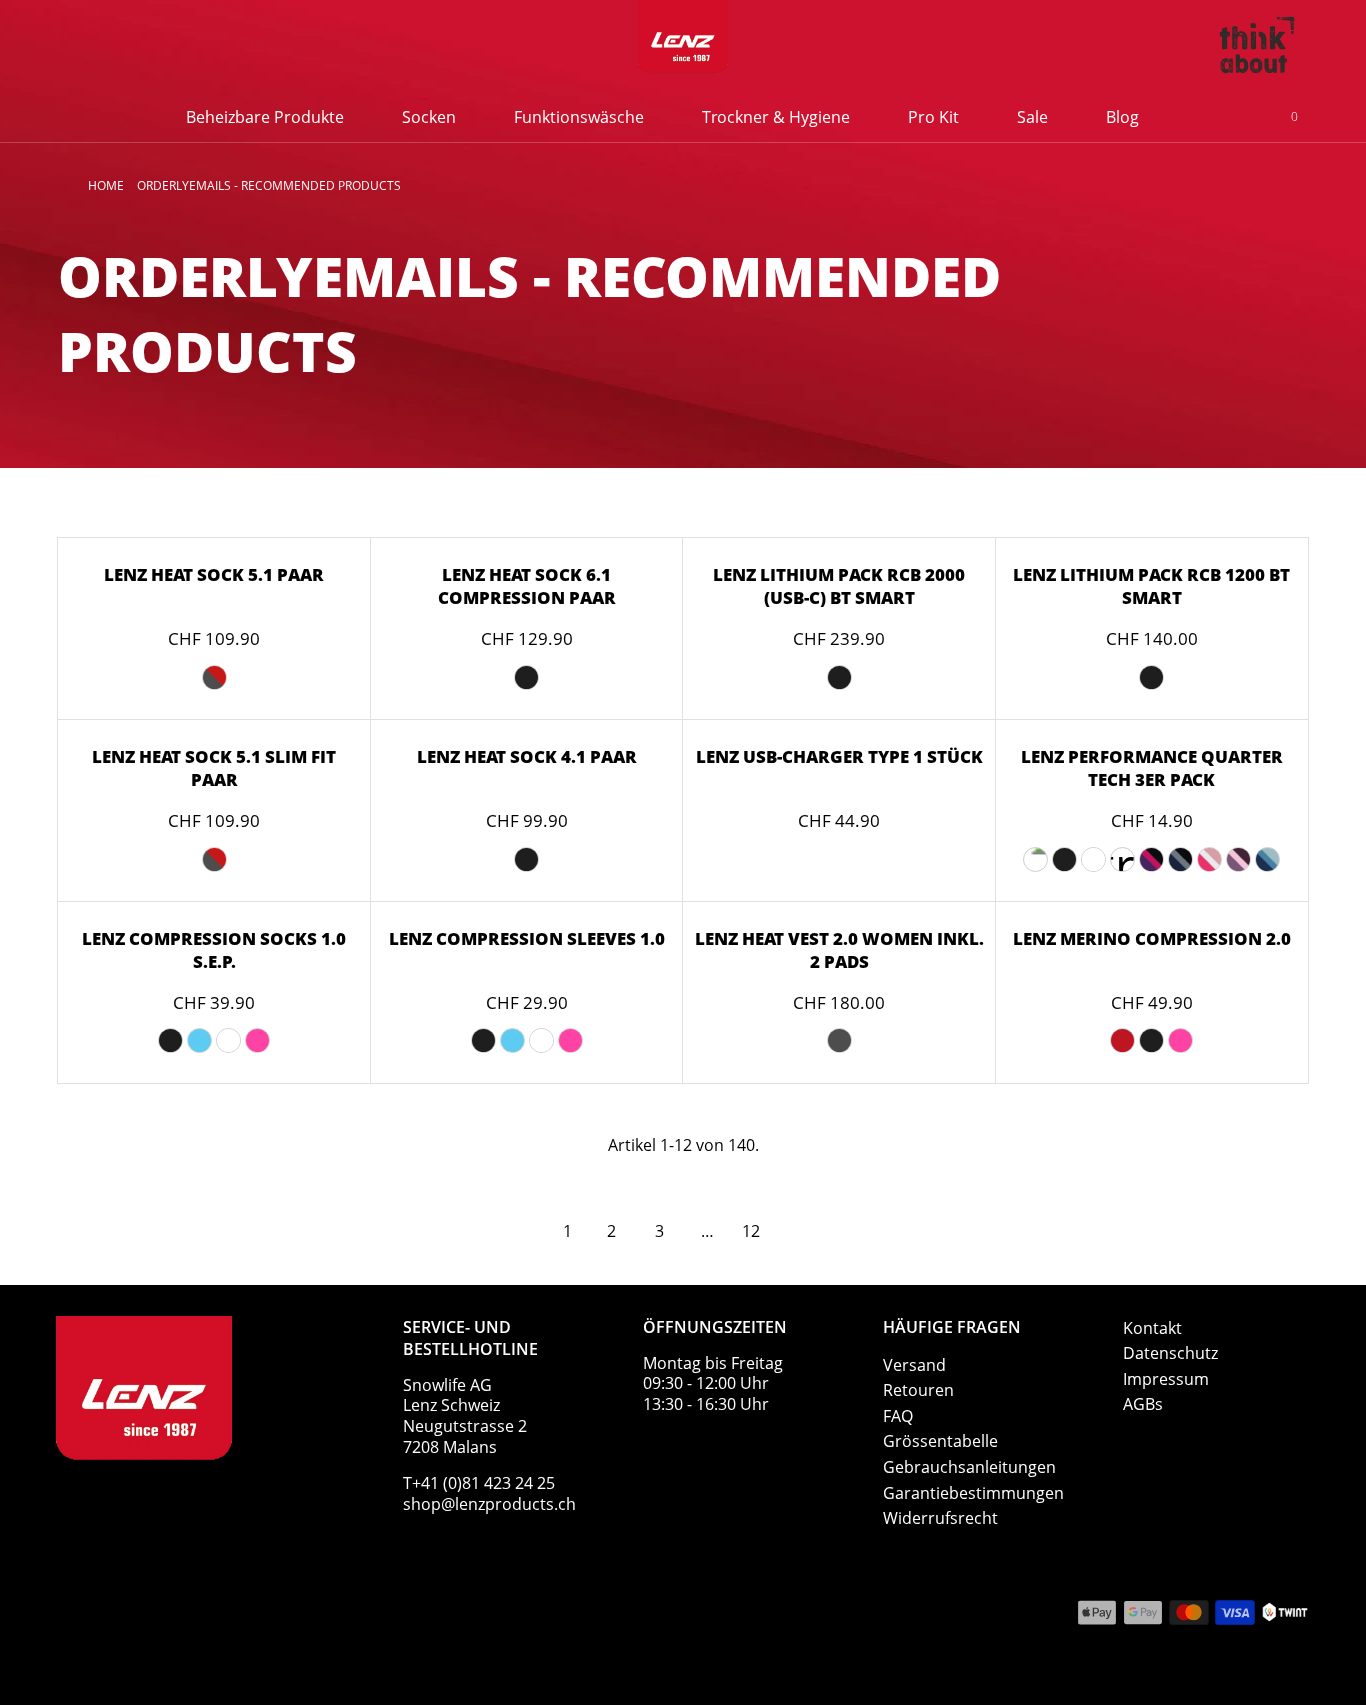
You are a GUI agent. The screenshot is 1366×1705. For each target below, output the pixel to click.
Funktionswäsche (579, 117)
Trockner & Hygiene (776, 117)
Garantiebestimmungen (973, 1493)
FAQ (898, 1416)
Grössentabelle (940, 1441)
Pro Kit (933, 117)
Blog (1122, 117)
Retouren (918, 1390)
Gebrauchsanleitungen (969, 1467)
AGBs (1143, 1404)
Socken (429, 117)
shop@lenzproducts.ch (489, 1504)
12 (751, 1231)
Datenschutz (1170, 1353)
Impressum (1166, 1379)
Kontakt (1152, 1328)
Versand (914, 1365)
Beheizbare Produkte (265, 117)
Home (106, 185)
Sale (1032, 117)
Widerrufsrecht (940, 1518)
